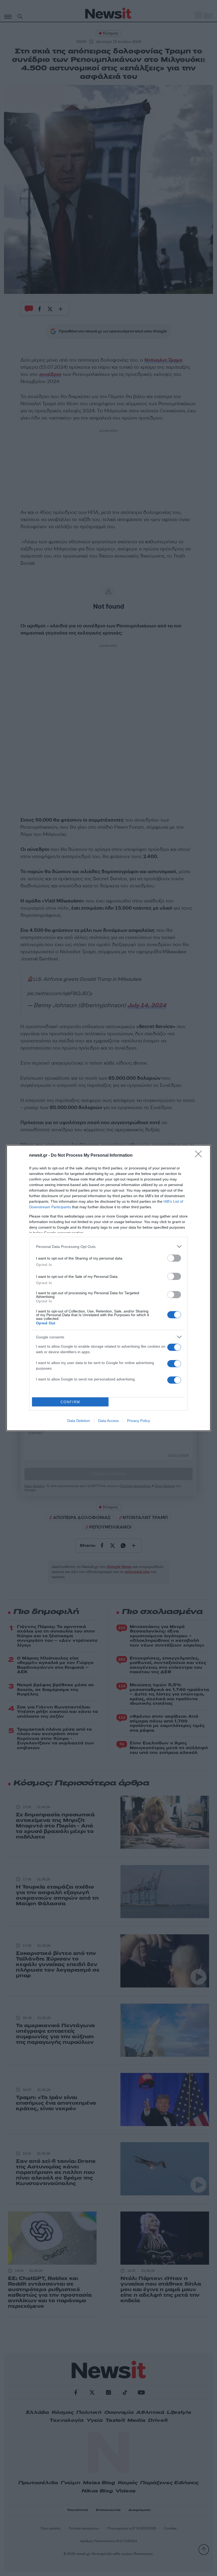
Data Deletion (79, 1421)
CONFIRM (70, 1402)
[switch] (174, 1258)
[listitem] (108, 1246)
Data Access (108, 1421)
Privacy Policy (139, 1421)
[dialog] (108, 1288)
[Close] (200, 1156)
